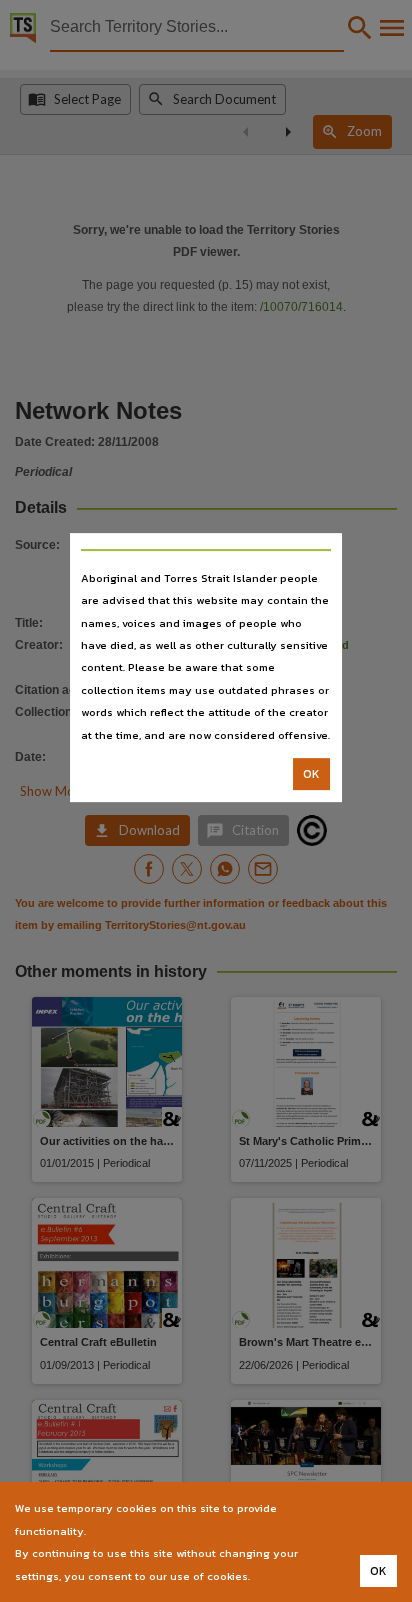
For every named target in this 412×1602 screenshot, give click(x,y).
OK (311, 774)
